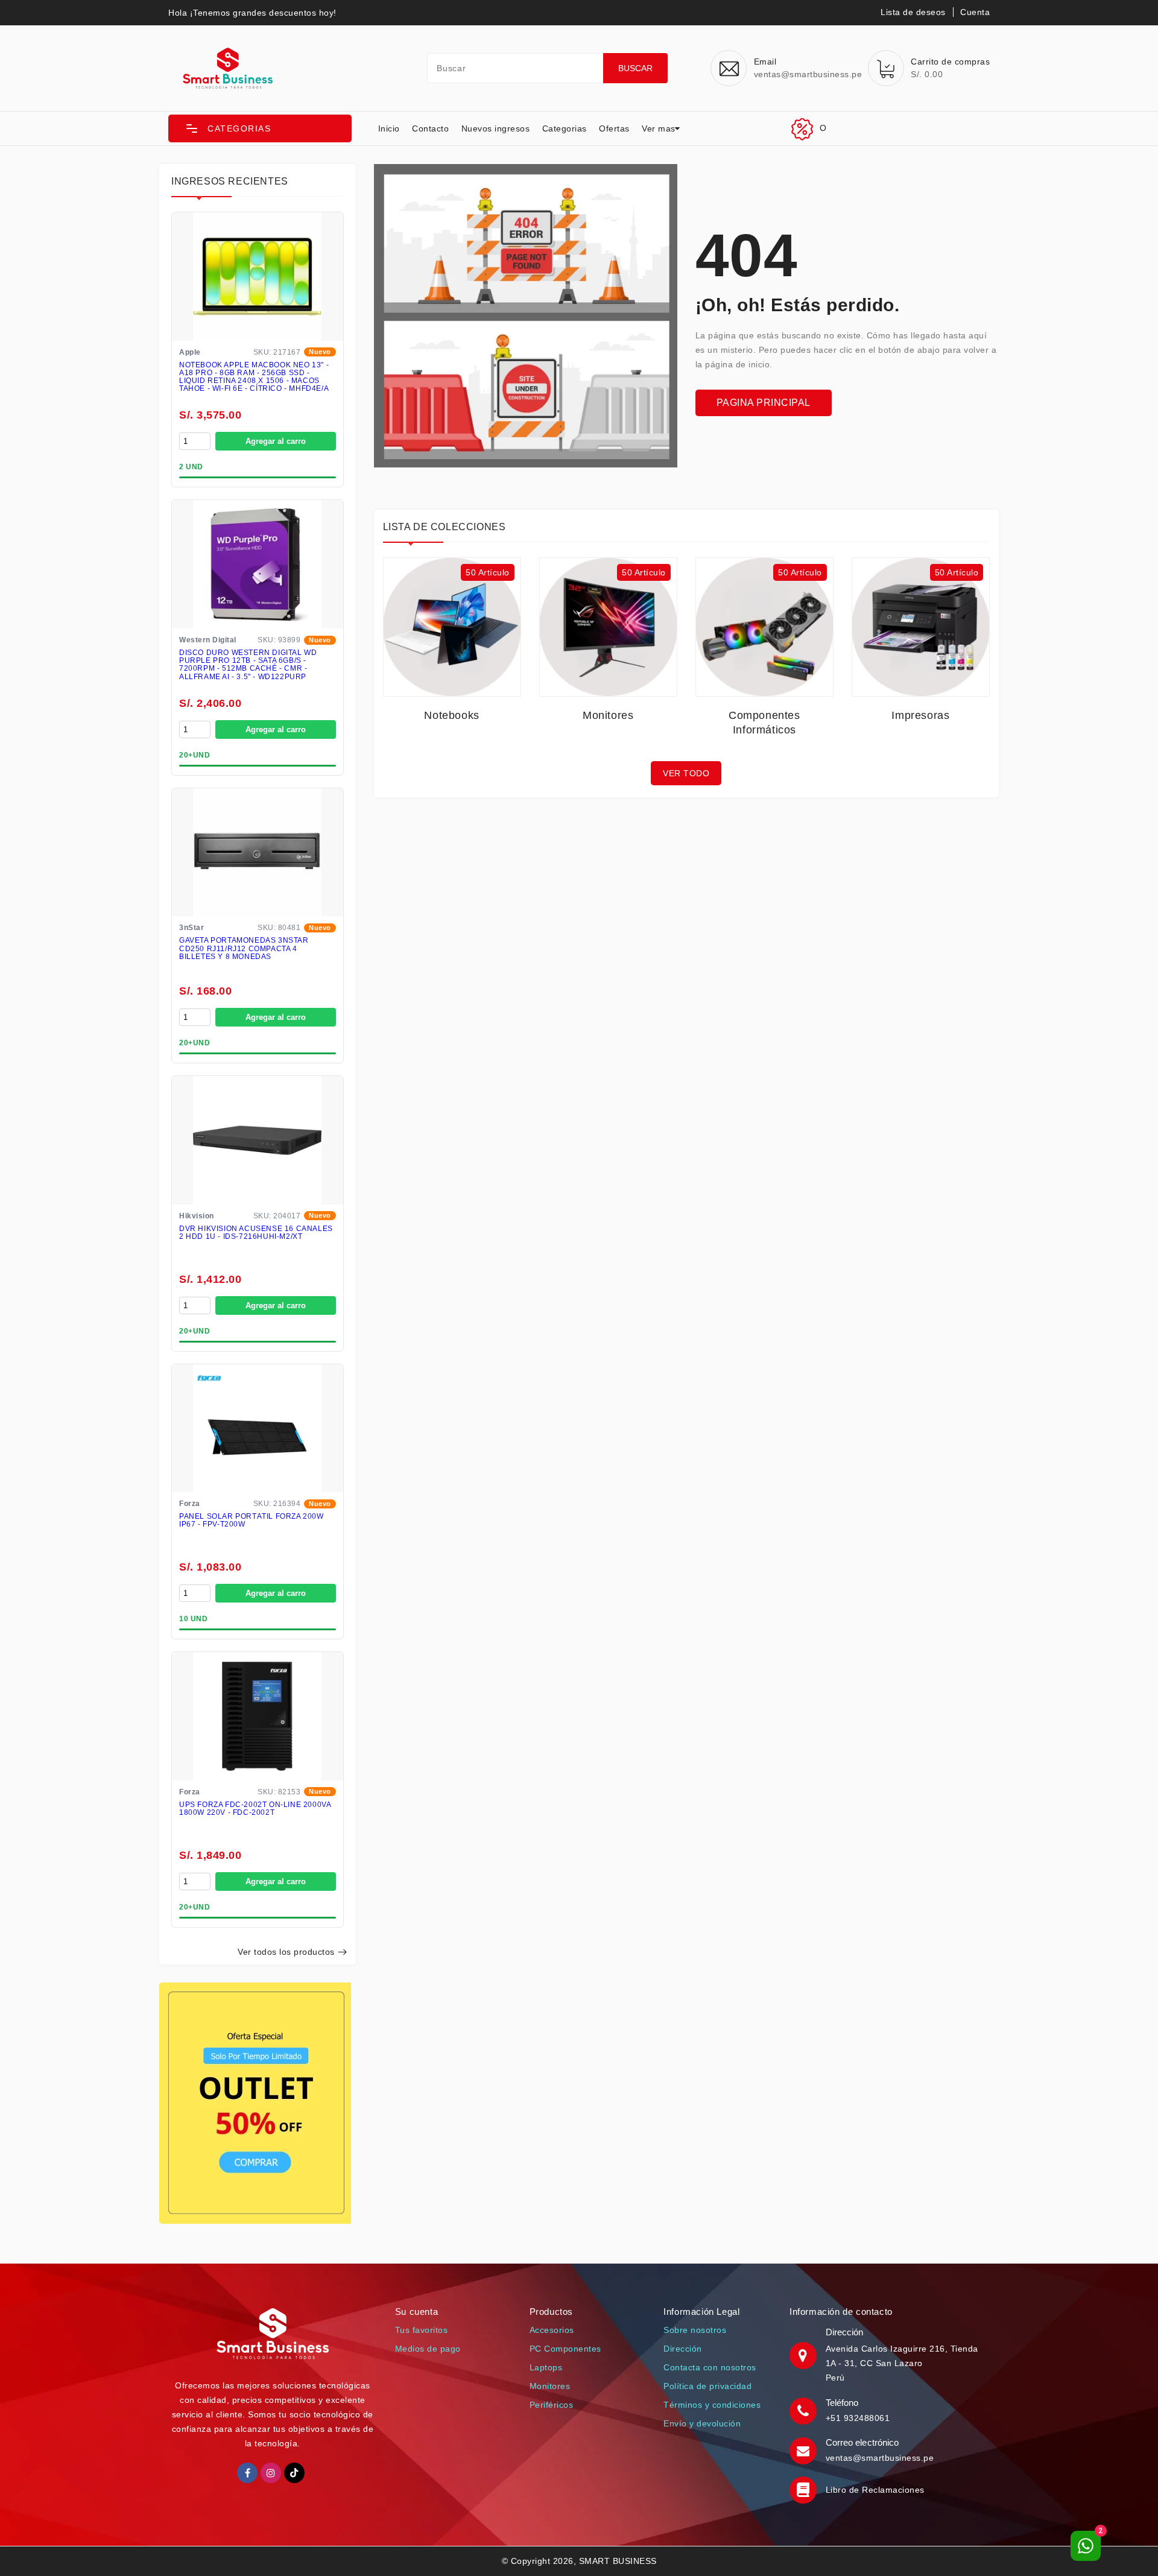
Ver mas (659, 128)
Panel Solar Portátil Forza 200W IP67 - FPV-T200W (252, 1521)
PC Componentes (565, 2349)
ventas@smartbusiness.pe (880, 2458)
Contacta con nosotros (710, 2367)
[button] (260, 128)
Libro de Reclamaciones (875, 2490)
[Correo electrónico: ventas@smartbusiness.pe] (805, 2450)
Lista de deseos (913, 12)
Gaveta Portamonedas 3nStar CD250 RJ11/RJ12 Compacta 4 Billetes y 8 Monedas (244, 948)
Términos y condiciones (712, 2405)
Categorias (565, 128)
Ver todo (686, 773)
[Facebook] (247, 2473)
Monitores (550, 2386)
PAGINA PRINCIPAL (764, 403)
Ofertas (614, 128)
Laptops (546, 2367)
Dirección (683, 2349)
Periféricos (552, 2405)
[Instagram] (271, 2473)
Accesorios (552, 2330)
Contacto (430, 128)
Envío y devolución (702, 2423)
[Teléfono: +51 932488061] (805, 2410)
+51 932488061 (858, 2418)
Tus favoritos (422, 2330)
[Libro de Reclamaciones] (805, 2489)
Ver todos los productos (286, 1952)
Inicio (389, 128)
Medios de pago (428, 2349)
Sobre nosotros (695, 2330)
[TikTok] (294, 2473)
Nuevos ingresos (496, 128)
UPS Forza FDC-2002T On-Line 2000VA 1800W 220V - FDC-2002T (255, 1809)
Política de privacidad (707, 2386)
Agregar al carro (276, 441)
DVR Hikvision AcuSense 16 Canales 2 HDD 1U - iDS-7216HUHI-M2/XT (256, 1233)
